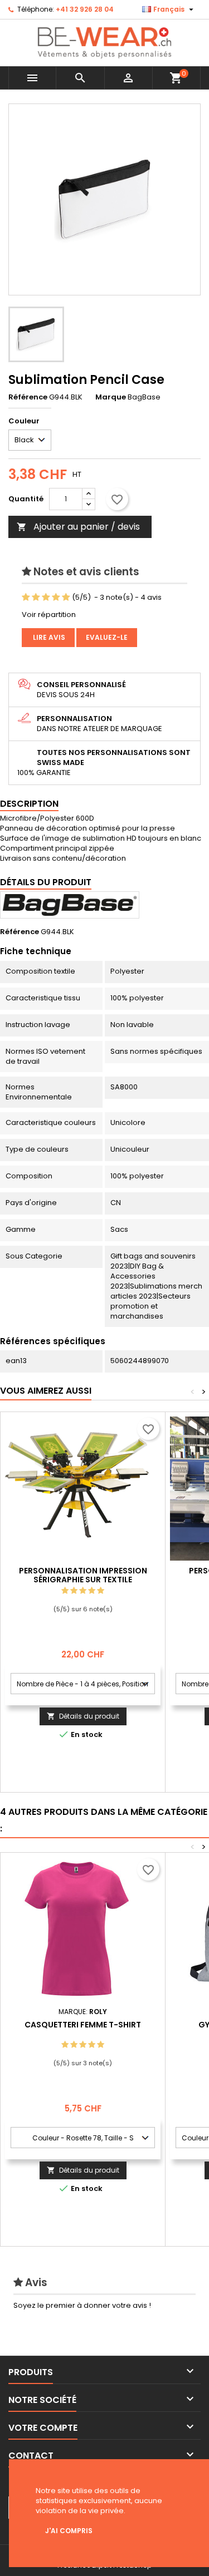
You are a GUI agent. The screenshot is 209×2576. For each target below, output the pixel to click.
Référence (28, 397)
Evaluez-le (107, 637)
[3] (46, 598)
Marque (111, 397)
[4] (56, 598)
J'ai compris (69, 2531)
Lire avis (48, 637)
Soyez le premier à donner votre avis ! (82, 2305)
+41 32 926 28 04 (85, 9)
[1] (26, 598)
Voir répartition (49, 615)
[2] (36, 598)
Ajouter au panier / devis (78, 527)
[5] (66, 598)
